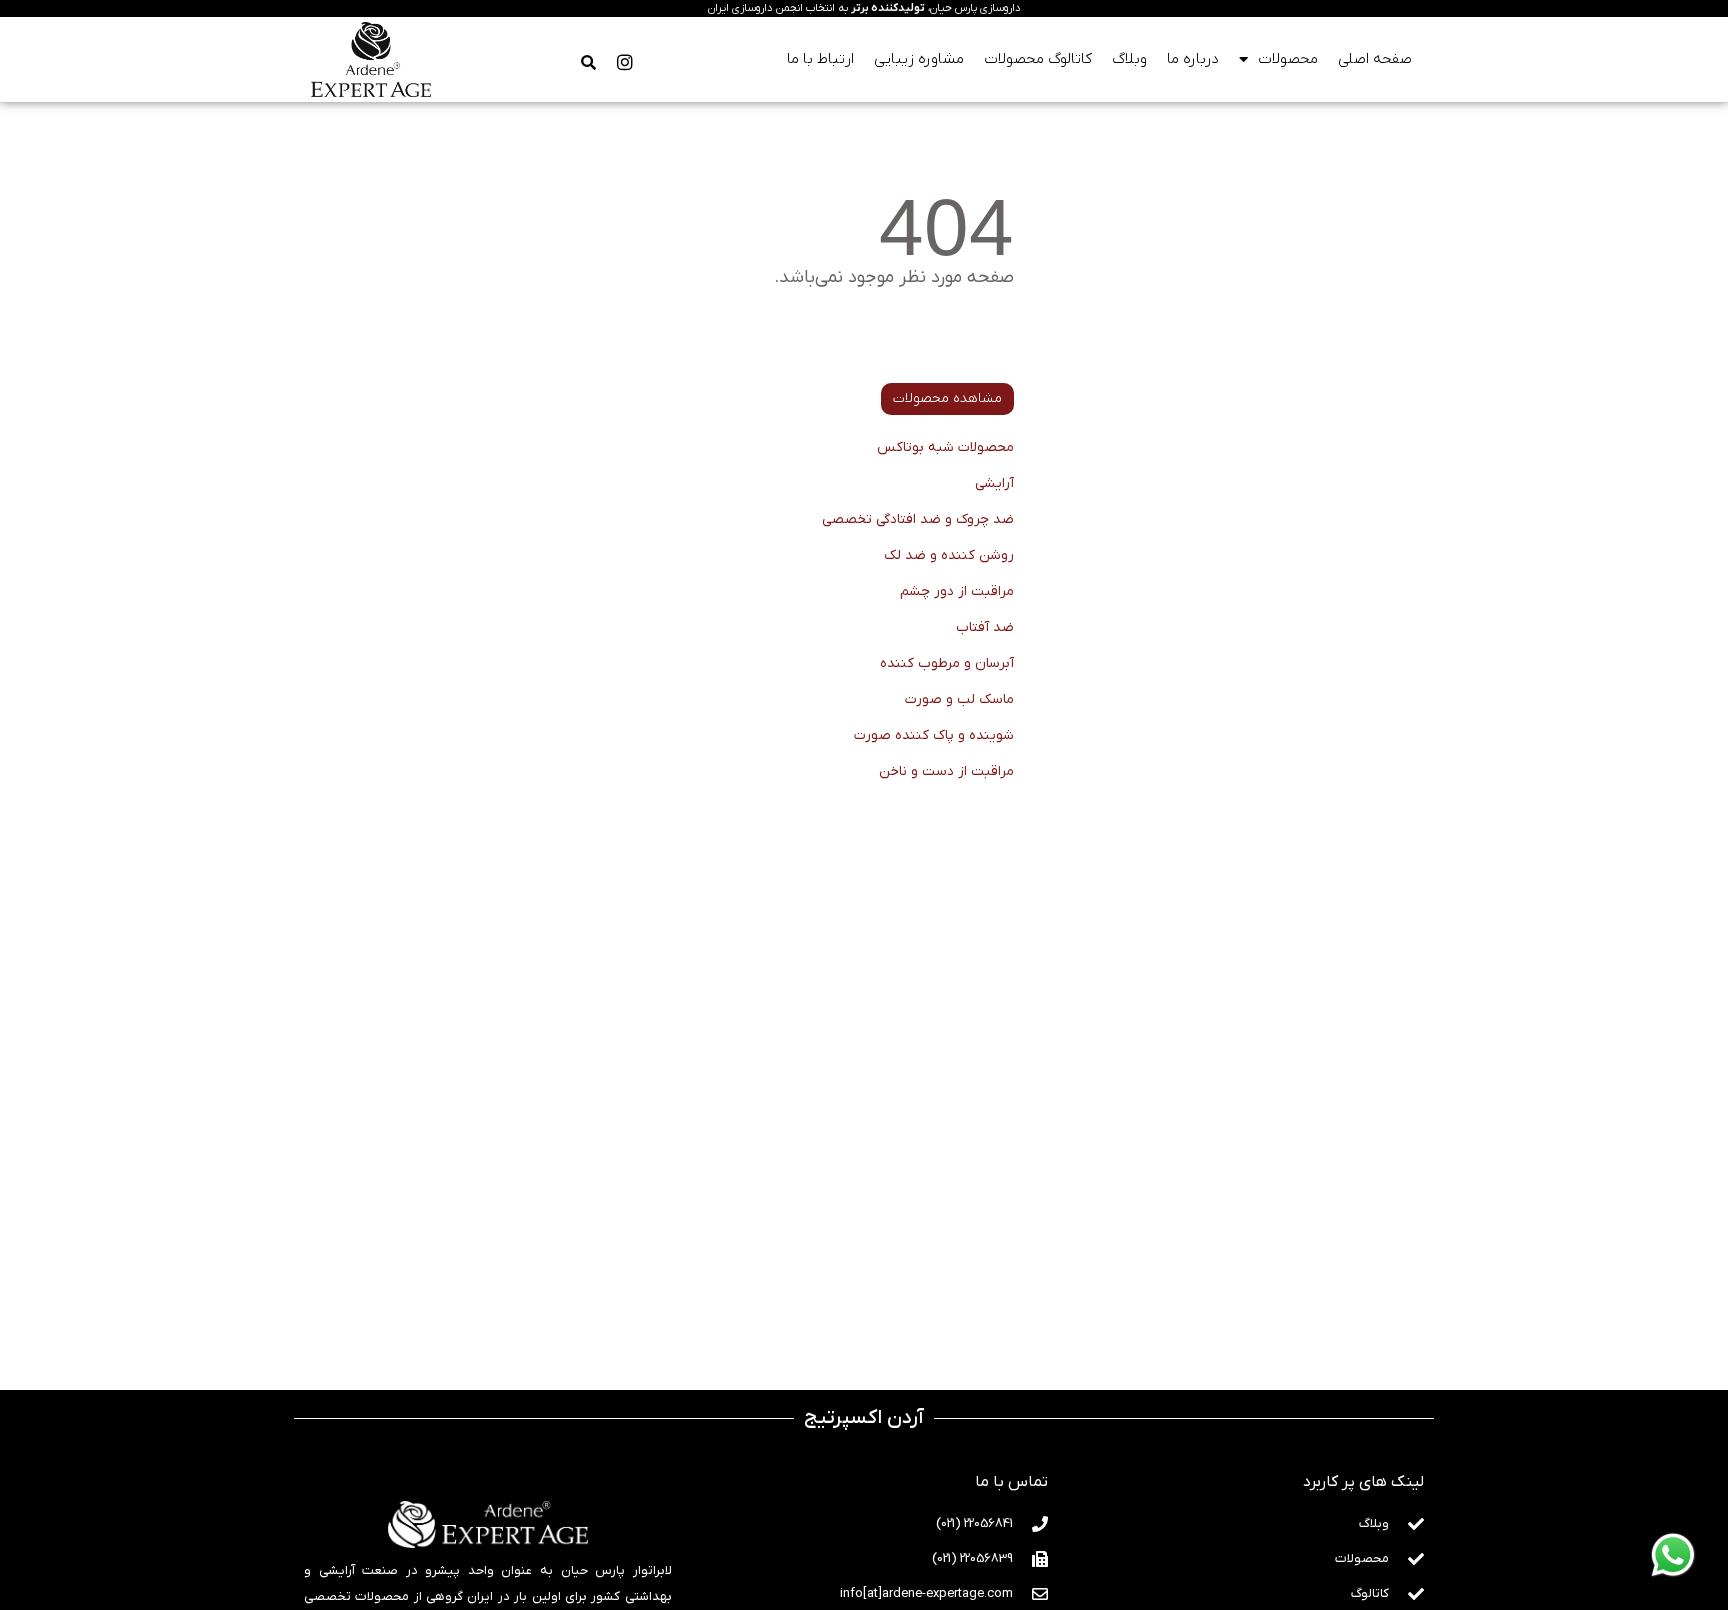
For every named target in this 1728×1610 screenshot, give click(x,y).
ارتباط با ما (820, 59)
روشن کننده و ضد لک (949, 555)
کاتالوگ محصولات (1038, 59)
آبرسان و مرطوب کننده (947, 663)
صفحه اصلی (1375, 59)
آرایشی (994, 483)
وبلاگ (1129, 59)
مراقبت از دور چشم (957, 591)
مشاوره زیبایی (919, 59)
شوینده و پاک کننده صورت (934, 735)
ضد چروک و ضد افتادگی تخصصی (918, 519)
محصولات (1288, 59)
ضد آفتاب (985, 627)
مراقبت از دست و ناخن (946, 771)
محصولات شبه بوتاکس (945, 447)
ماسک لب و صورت (959, 699)
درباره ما (1193, 59)
